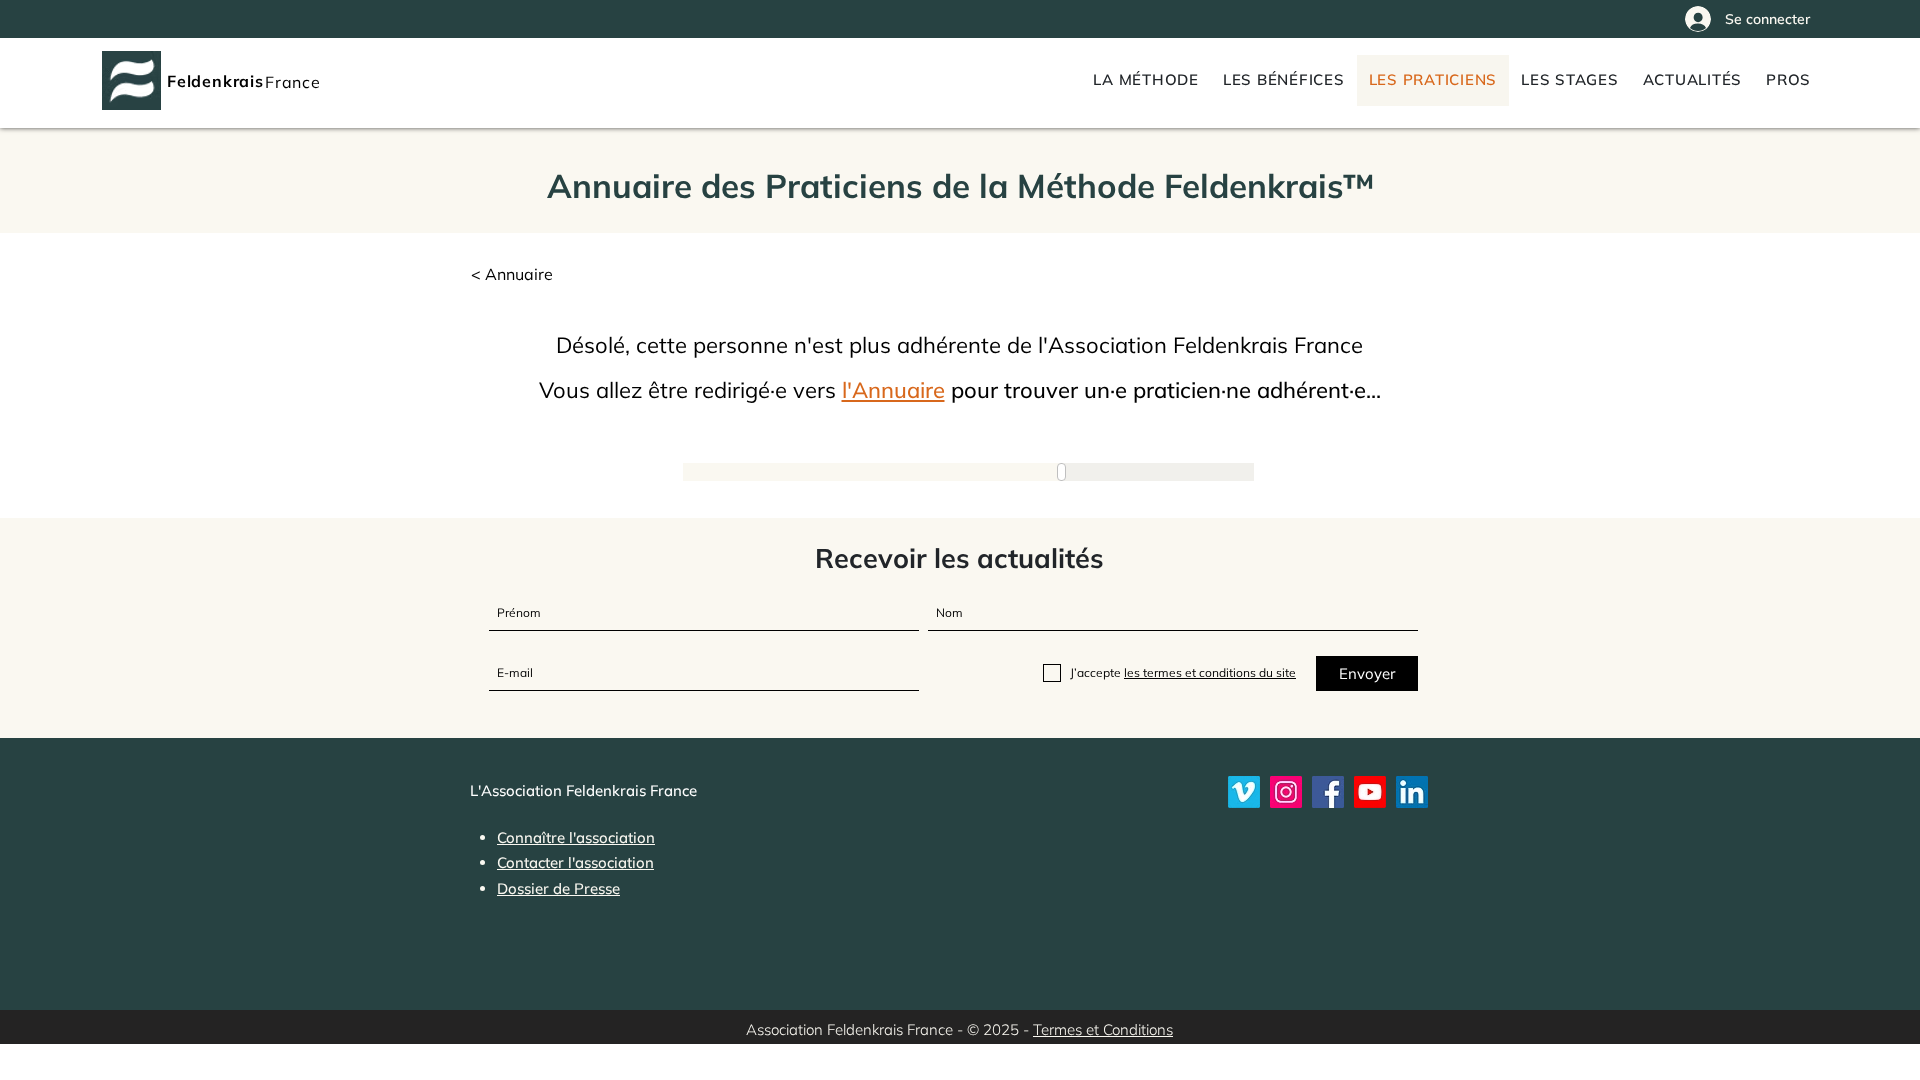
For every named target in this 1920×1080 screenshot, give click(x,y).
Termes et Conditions (1103, 1029)
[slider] (1079, 472)
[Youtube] (1370, 792)
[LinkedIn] (1412, 792)
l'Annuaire (893, 390)
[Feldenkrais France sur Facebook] (1328, 792)
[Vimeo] (1244, 792)
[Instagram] (1286, 792)
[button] (1788, 80)
